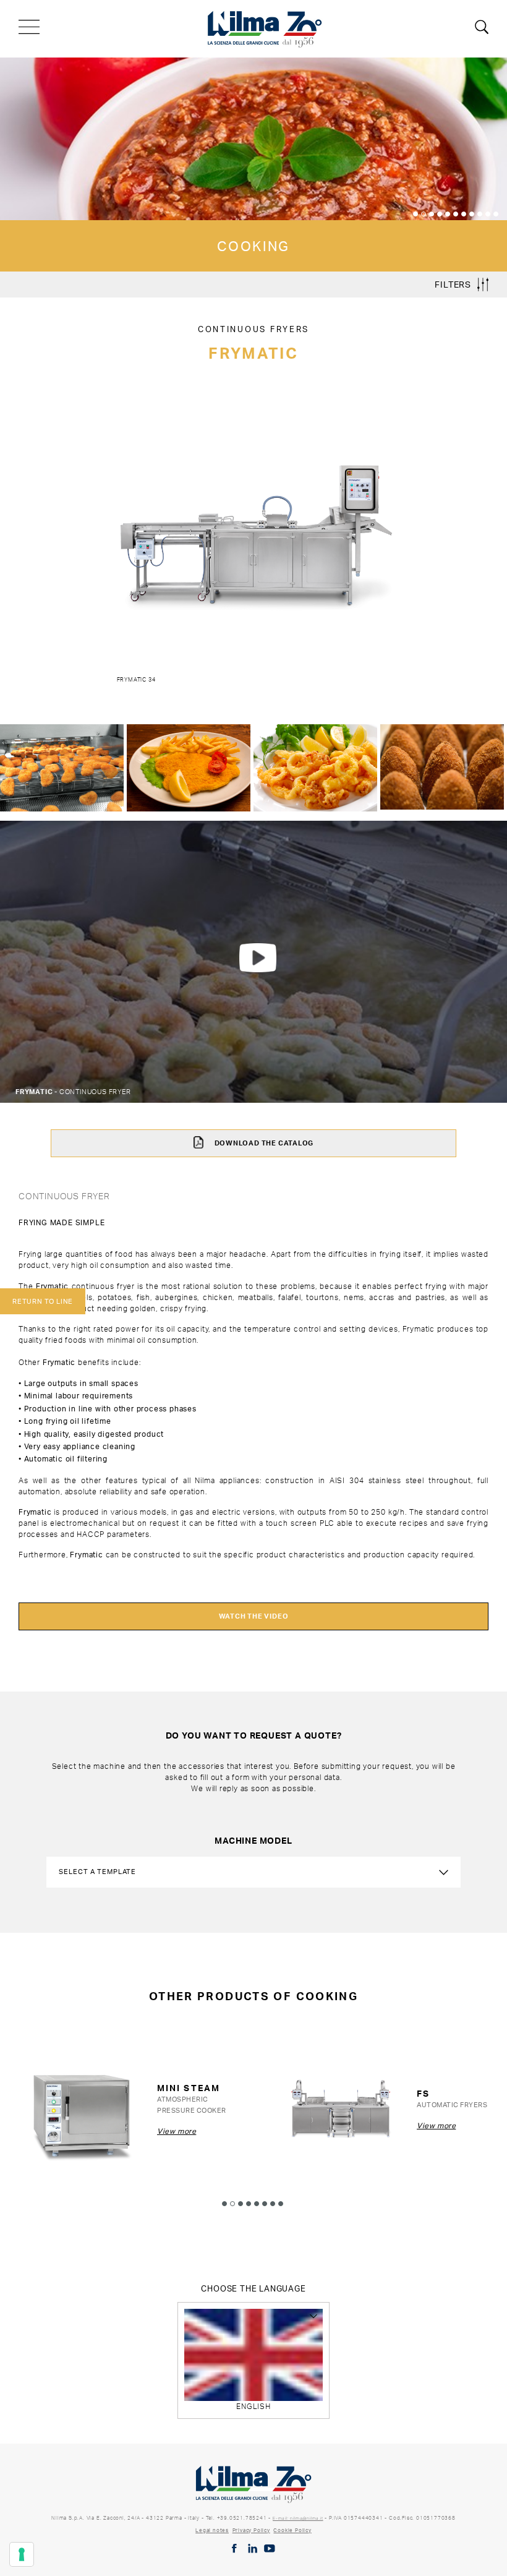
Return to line (43, 1301)
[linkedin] (253, 2548)
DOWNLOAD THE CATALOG (263, 1143)
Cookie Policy (292, 2530)
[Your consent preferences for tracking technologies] (22, 2554)
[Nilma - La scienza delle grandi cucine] (265, 27)
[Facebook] (234, 2548)
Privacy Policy (251, 2530)
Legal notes (212, 2530)
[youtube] (270, 2548)
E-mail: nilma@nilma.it (298, 2518)
